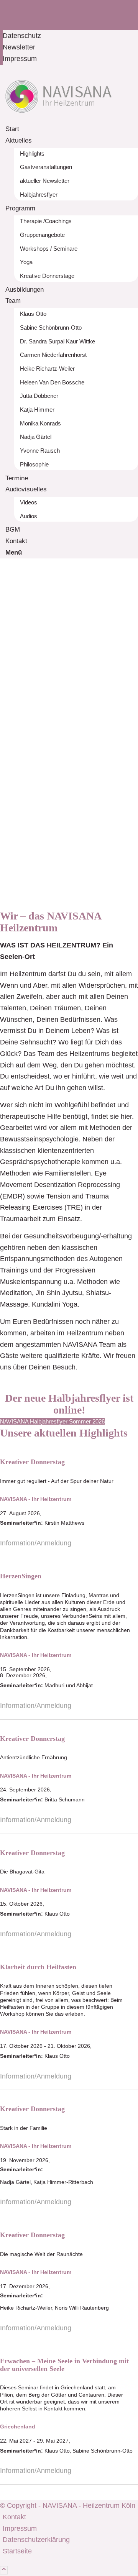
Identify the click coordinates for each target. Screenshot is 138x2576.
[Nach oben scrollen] (4, 2570)
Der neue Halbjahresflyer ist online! (69, 1404)
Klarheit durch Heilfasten (38, 1967)
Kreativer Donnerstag (32, 1462)
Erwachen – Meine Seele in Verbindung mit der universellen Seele (64, 2365)
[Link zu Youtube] (5, 17)
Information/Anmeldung (36, 1543)
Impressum (20, 59)
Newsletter (19, 47)
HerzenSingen (21, 1576)
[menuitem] (70, 36)
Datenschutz (22, 36)
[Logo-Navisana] (58, 118)
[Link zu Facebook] (5, 5)
